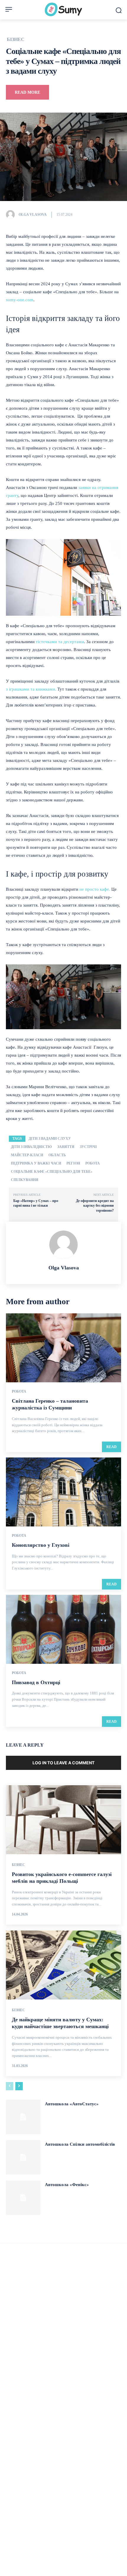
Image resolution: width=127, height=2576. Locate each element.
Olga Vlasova (33, 215)
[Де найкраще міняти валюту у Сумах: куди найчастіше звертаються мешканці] (63, 1965)
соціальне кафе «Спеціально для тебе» (52, 1172)
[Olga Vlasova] (12, 215)
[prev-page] (10, 2086)
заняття (66, 1147)
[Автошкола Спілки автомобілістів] (23, 2157)
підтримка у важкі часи (36, 1163)
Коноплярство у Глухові (41, 1545)
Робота (19, 1391)
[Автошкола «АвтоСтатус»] (23, 2117)
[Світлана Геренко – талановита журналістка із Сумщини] (63, 1348)
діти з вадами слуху (50, 1139)
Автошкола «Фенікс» (67, 2185)
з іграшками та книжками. (31, 689)
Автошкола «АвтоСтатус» (72, 2104)
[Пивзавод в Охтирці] (63, 1629)
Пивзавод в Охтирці (36, 1682)
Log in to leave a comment (63, 1763)
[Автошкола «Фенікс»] (23, 2198)
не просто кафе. (95, 889)
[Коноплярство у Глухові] (63, 1492)
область (57, 1155)
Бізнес (16, 39)
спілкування (25, 1180)
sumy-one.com (20, 300)
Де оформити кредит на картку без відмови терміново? (95, 1206)
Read (111, 1447)
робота (93, 1163)
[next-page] (19, 2086)
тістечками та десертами (60, 642)
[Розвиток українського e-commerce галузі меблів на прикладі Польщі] (63, 1820)
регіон (73, 1163)
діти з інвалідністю (31, 1147)
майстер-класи (27, 1155)
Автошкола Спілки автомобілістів (80, 2144)
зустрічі (88, 1147)
